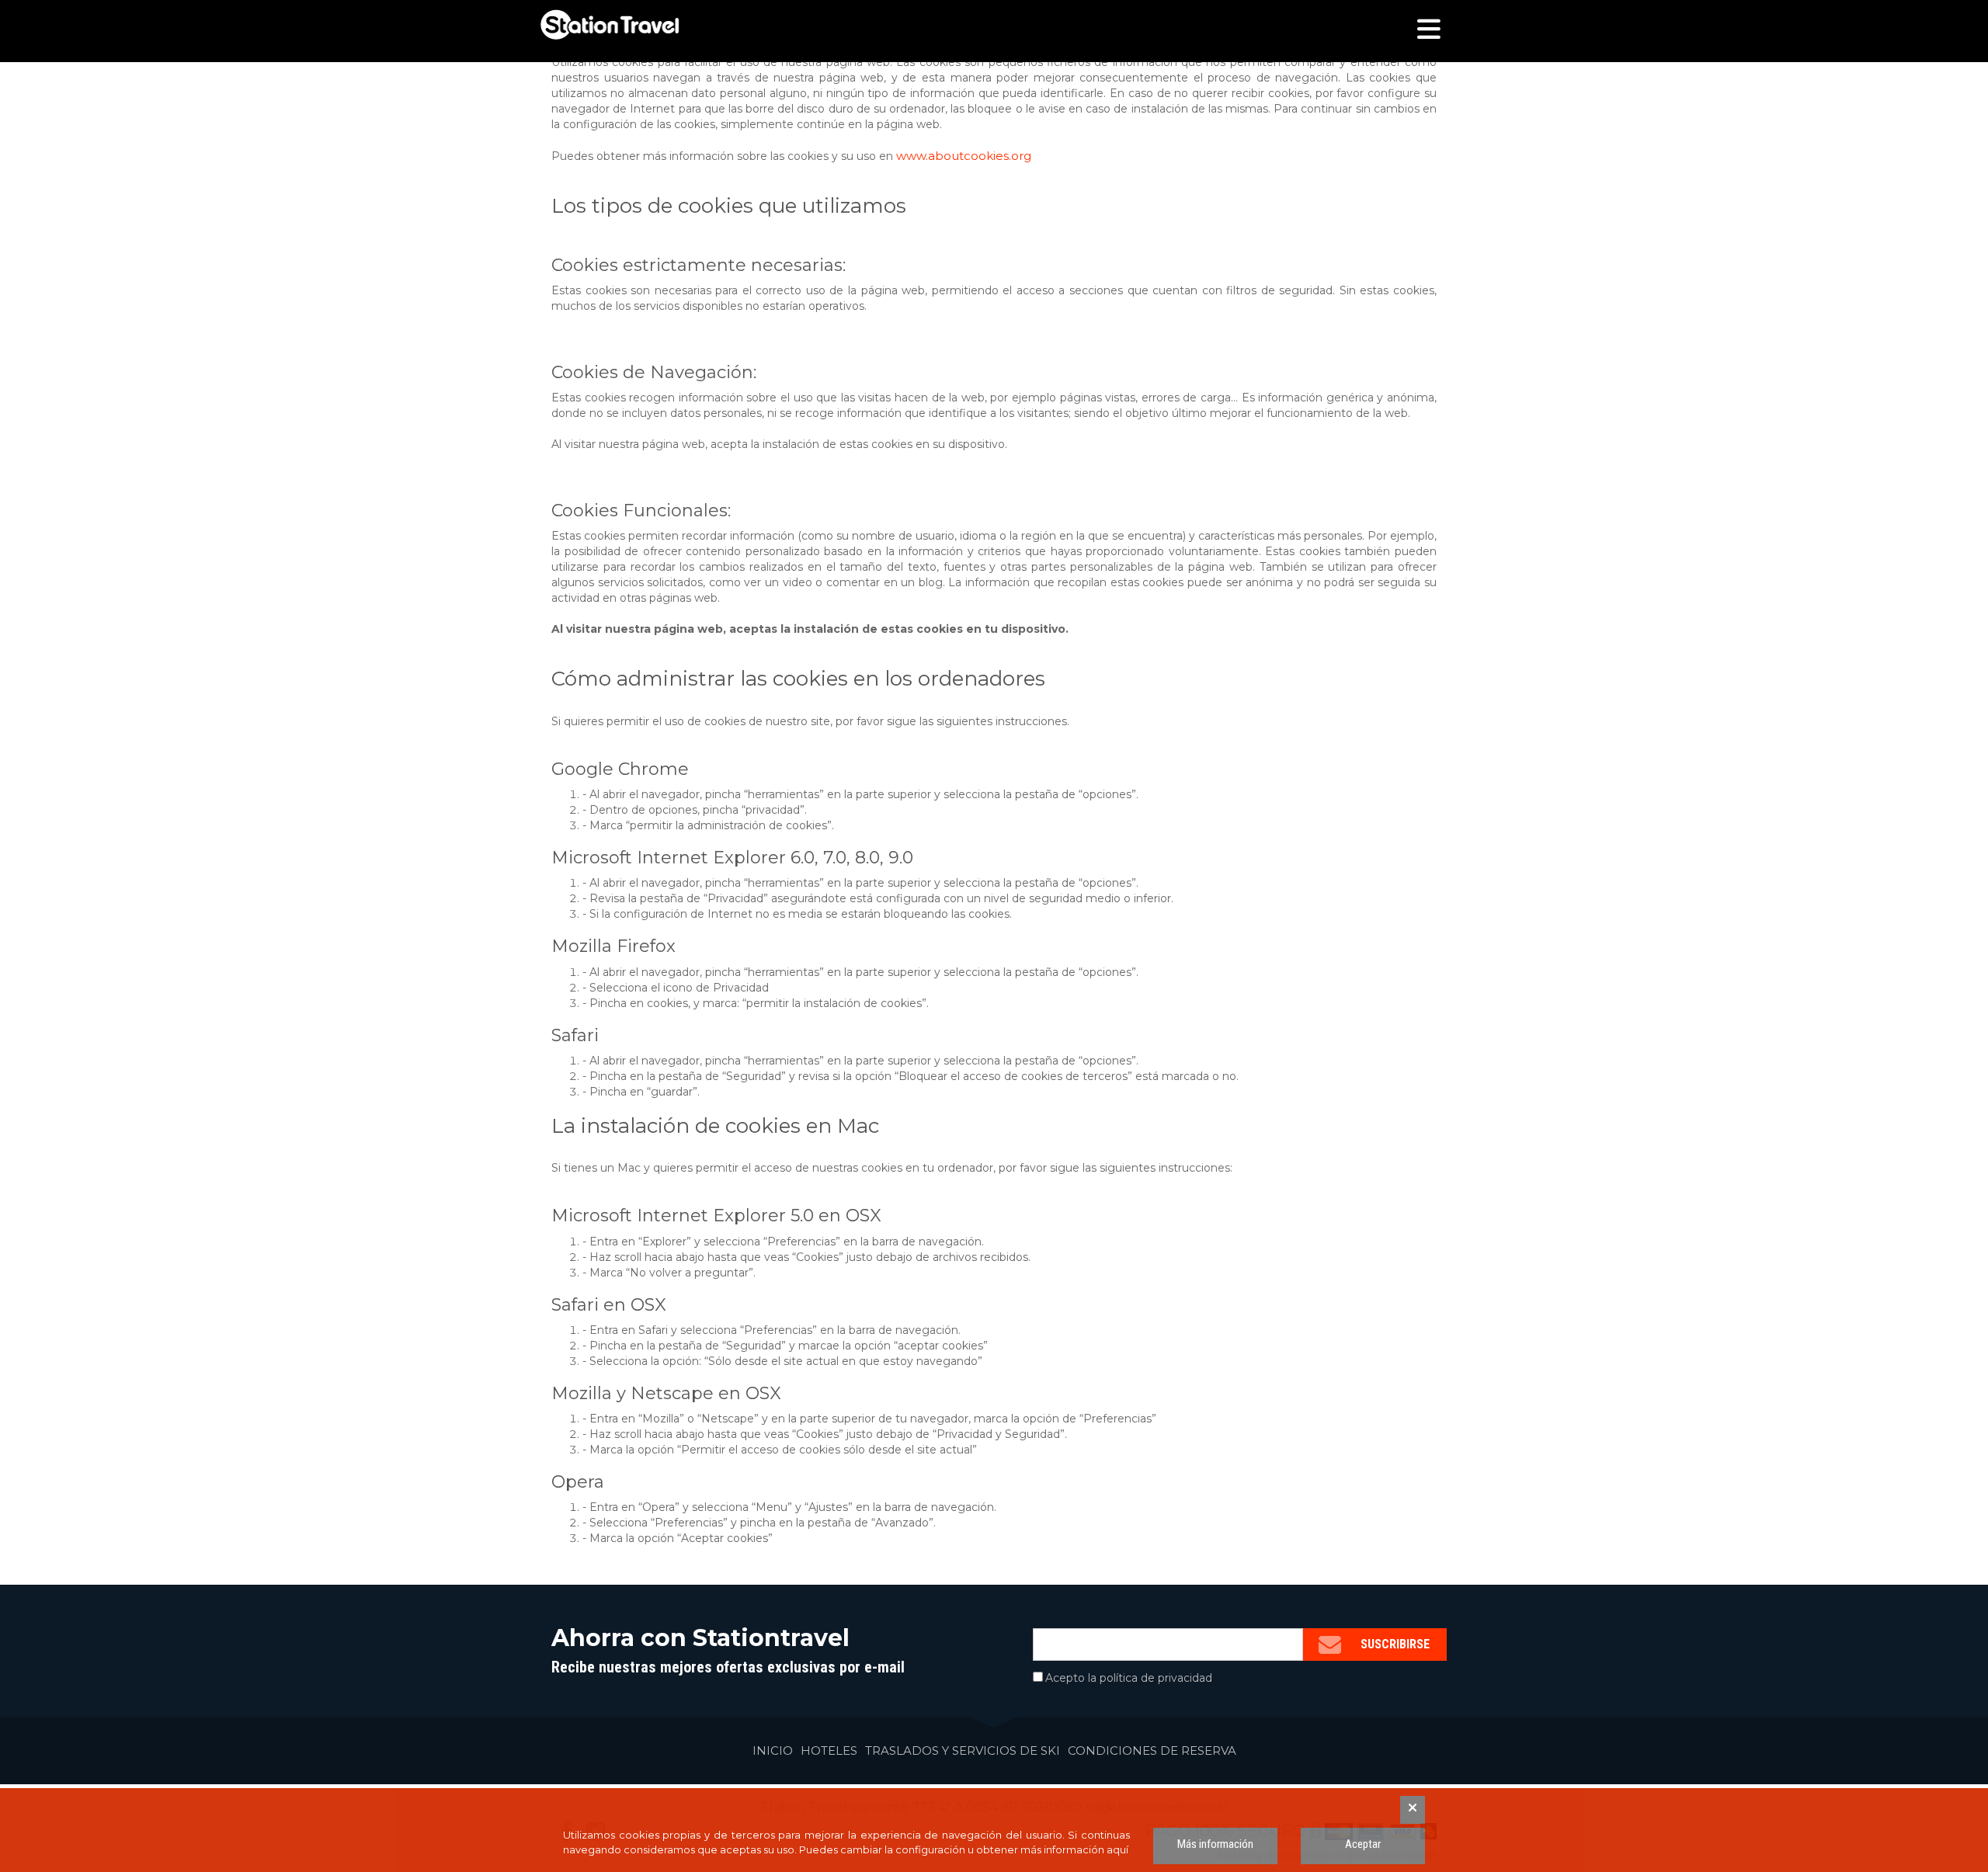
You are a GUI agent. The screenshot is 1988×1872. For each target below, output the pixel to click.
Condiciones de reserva (1152, 1750)
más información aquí (1074, 1849)
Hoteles (829, 1750)
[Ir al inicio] (610, 25)
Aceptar (1363, 1844)
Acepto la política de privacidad (1129, 1678)
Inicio (773, 1750)
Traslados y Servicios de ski (963, 1750)
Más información (1215, 1844)
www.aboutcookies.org (964, 156)
